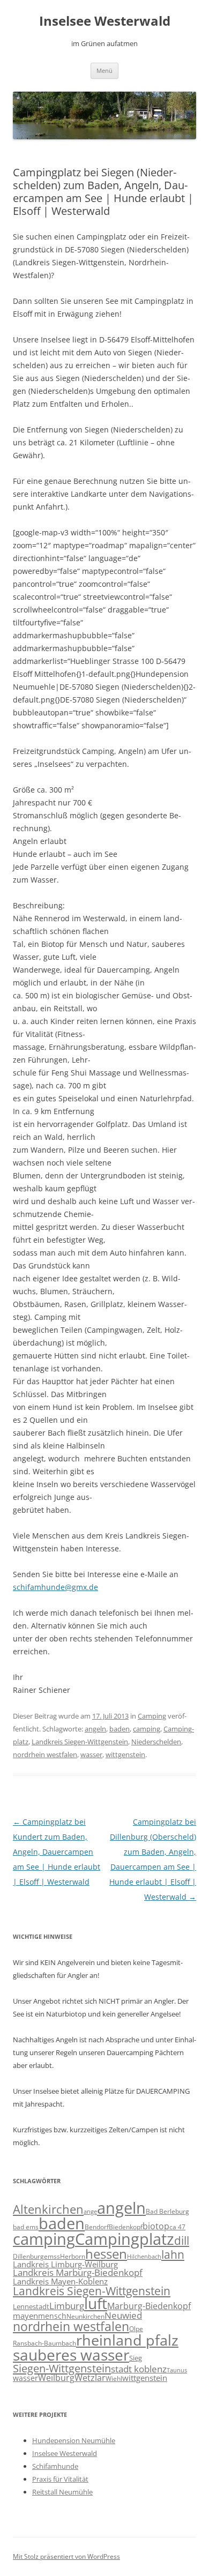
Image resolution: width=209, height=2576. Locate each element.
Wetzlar (90, 2378)
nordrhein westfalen (45, 1754)
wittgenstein (125, 1754)
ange (90, 2212)
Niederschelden (156, 1742)
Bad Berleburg (167, 2211)
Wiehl (114, 2378)
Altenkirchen (48, 2209)
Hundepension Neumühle (74, 2440)
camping (147, 1729)
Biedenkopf (126, 2227)
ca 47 (177, 2227)
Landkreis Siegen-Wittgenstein (80, 1742)
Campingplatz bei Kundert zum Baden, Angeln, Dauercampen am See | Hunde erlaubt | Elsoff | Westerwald (57, 1852)
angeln (95, 1729)
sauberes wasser (71, 2355)
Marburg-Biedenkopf (149, 2306)
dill (182, 2241)
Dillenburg (28, 2256)
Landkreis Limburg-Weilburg (65, 2264)
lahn (173, 2254)
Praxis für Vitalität (60, 2479)
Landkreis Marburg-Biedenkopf (78, 2272)
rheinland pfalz (127, 2340)
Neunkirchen (85, 2316)
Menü (104, 70)
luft (96, 2303)
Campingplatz (125, 2239)
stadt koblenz (139, 2369)
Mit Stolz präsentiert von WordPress (66, 2556)
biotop (156, 2226)
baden (120, 1729)
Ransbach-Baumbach (44, 2343)
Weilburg (56, 2378)
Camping (152, 1716)
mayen (25, 2316)
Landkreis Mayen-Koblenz (60, 2281)
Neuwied (123, 2315)
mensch (52, 2316)
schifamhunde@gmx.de (55, 1587)
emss (52, 2256)
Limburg (67, 2306)
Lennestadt (31, 2306)
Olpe (136, 2329)
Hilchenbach (144, 2257)
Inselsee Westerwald (105, 21)
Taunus (177, 2370)
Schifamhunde (55, 2466)
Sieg (136, 2358)
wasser (91, 1754)
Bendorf (97, 2227)
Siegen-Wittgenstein (62, 2368)
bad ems (26, 2227)
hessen (106, 2254)
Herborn (73, 2256)
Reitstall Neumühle (62, 2492)
